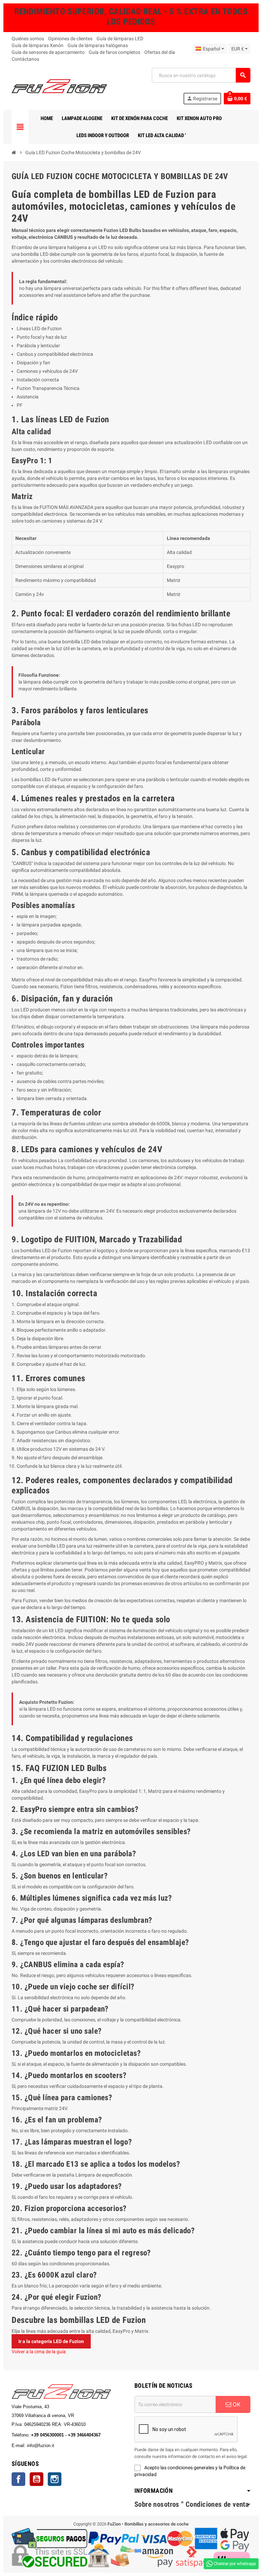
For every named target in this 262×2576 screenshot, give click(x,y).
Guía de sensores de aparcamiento (48, 52)
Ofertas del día (160, 52)
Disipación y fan (33, 363)
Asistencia (28, 397)
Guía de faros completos (114, 52)
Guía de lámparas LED (120, 39)
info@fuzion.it (71, 2446)
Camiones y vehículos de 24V (47, 371)
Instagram (55, 2479)
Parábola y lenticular (38, 346)
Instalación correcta (38, 380)
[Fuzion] (59, 86)
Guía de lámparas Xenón (38, 45)
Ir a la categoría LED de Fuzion (51, 2341)
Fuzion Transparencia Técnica (48, 388)
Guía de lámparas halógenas (98, 45)
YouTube (37, 2479)
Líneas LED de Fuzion (39, 328)
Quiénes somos (28, 39)
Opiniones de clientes (70, 39)
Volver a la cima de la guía (39, 2352)
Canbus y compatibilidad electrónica (55, 354)
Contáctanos (25, 59)
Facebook (18, 2479)
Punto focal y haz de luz (42, 337)
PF (20, 405)
